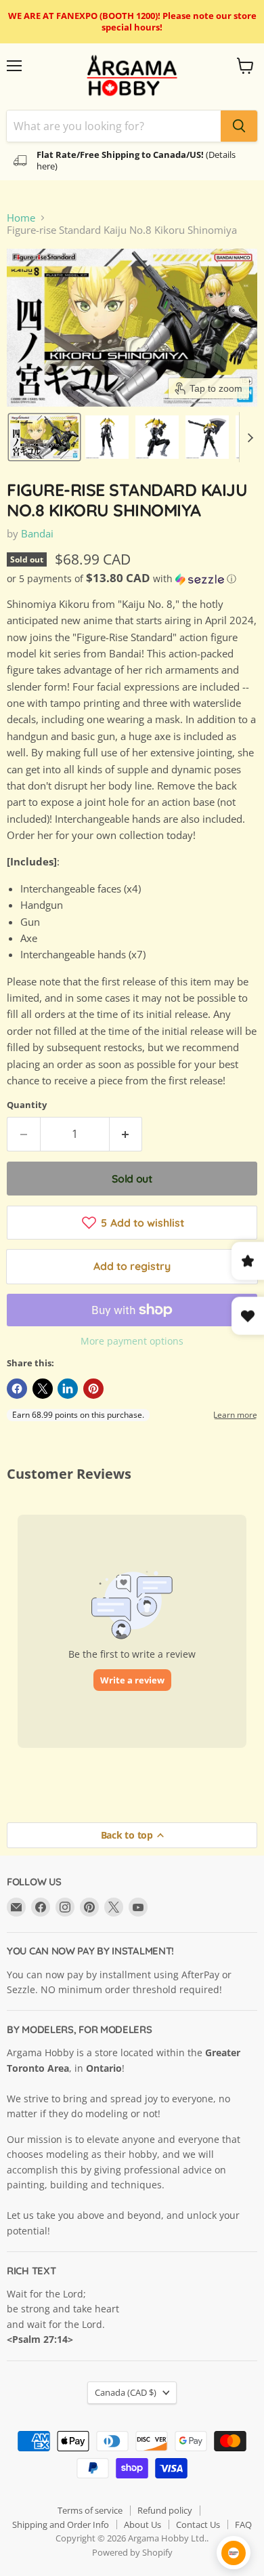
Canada (126, 2392)
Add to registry (132, 1266)
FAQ (243, 2524)
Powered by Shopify (132, 2552)
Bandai (37, 533)
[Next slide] (250, 437)
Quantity (27, 1105)
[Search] (239, 126)
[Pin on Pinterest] (93, 1389)
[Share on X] (43, 1389)
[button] (44, 437)
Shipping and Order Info (61, 2524)
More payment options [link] (132, 1341)
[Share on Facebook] (17, 1389)
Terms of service (90, 2510)
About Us (142, 2524)
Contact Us (198, 2524)
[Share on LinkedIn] (68, 1389)
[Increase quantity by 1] (126, 1134)
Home (21, 218)
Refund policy (165, 2510)
